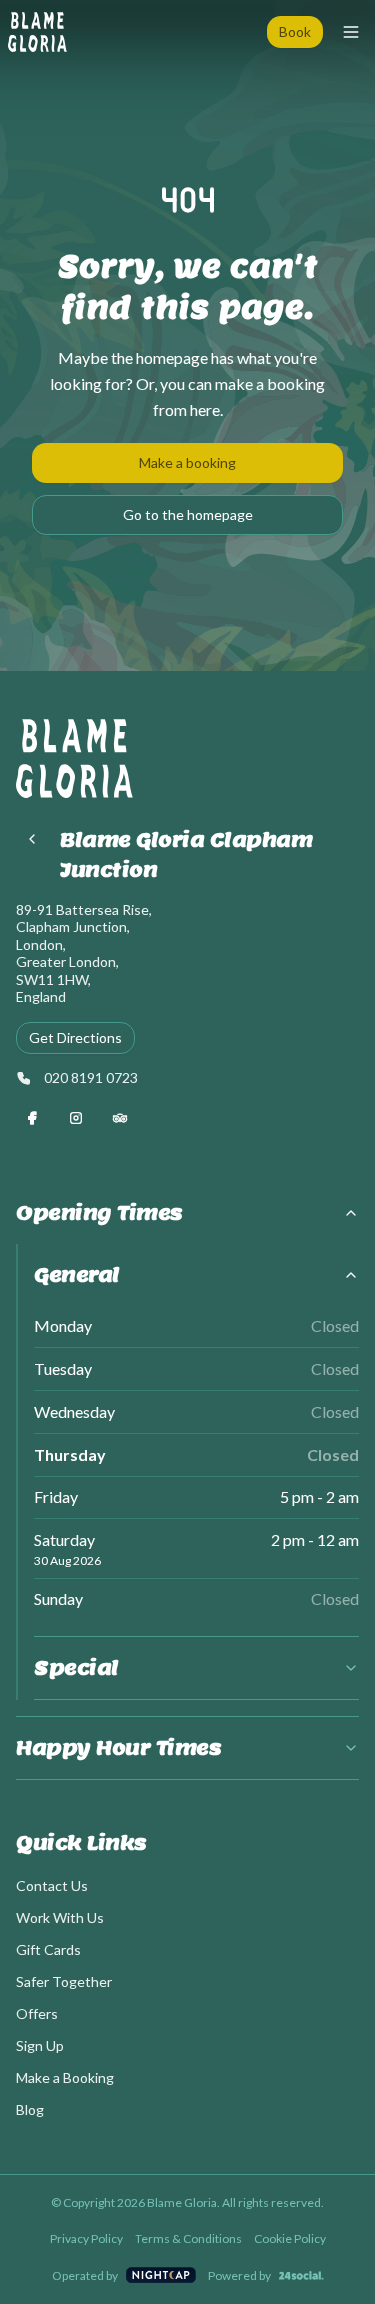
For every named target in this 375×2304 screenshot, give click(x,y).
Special (76, 1668)
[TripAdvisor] (120, 1118)
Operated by (85, 2275)
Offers (37, 2013)
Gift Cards (48, 1949)
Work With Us (60, 1917)
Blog (30, 2109)
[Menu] (351, 32)
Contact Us (52, 1885)
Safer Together (64, 1981)
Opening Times (99, 1213)
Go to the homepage (188, 514)
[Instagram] (76, 1118)
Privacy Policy (86, 2238)
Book (295, 31)
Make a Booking (65, 2077)
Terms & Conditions (188, 2238)
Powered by (239, 2275)
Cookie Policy (290, 2238)
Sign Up (40, 2045)
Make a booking (187, 462)
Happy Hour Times (118, 1748)
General (77, 1275)
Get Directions (75, 1037)
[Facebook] (32, 1118)
